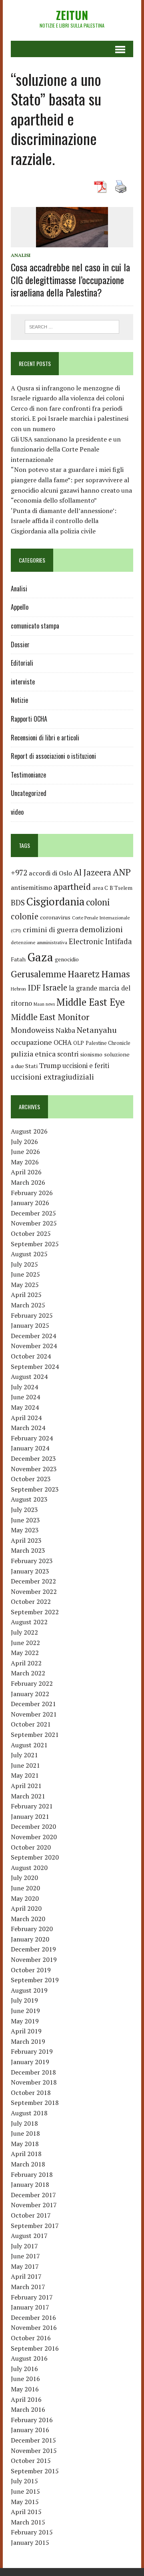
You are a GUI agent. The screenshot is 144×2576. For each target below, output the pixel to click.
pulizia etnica (33, 1054)
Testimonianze (28, 775)
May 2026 (25, 1162)
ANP (122, 872)
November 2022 (34, 1591)
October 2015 (31, 2461)
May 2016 (25, 2389)
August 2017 (29, 2236)
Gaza (40, 957)
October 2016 (31, 2338)
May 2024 (25, 1407)
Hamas (116, 974)
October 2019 (31, 1970)
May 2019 (25, 2021)
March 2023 (28, 1550)
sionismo (91, 1054)
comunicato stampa (35, 626)
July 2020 (24, 1878)
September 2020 (35, 1857)
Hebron (18, 989)
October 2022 (31, 1601)
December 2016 (33, 2317)
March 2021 (28, 1796)
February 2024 (32, 1438)
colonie (25, 916)
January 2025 (30, 1325)
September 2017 (35, 2226)
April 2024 (26, 1418)
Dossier (20, 644)
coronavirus (55, 917)
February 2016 (32, 2420)
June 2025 (25, 1274)
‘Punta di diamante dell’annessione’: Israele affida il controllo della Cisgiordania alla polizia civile (64, 521)
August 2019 (29, 1990)
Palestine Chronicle (108, 1043)
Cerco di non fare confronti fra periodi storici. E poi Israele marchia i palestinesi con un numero (70, 419)
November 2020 (34, 1837)
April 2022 (26, 1663)
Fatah (18, 959)
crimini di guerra (50, 929)
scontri (68, 1054)
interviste (23, 682)
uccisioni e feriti (86, 1066)
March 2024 (28, 1428)
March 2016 (28, 2409)
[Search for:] (72, 326)
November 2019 (34, 1959)
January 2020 (30, 1939)
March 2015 (28, 2522)
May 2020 (25, 1898)
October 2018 (31, 2093)
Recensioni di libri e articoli (45, 738)
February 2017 (32, 2297)
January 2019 (30, 2062)
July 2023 (24, 1510)
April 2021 (26, 1786)
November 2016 (34, 2327)
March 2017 (28, 2287)
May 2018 (25, 2144)
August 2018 (29, 2113)
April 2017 (26, 2276)
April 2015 (26, 2512)
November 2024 (34, 1346)
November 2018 (34, 2082)
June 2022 (25, 1643)
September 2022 (35, 1612)
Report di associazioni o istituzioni (53, 756)
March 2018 (28, 2164)
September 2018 (35, 2103)
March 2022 (28, 1673)
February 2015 (32, 2532)
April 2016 (26, 2399)
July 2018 (24, 2123)
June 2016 (25, 2379)
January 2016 (30, 2430)
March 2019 (28, 2041)
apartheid (72, 886)
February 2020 (32, 1929)
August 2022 (29, 1622)
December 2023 (33, 1458)
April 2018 (26, 2154)
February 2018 (32, 2174)
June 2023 (25, 1520)
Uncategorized (29, 793)
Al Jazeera (92, 872)
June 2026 (25, 1152)
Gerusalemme (38, 974)
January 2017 (30, 2307)
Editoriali (22, 663)
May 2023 (25, 1530)
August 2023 (29, 1499)
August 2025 (29, 1254)
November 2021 (34, 1714)
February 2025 (32, 1315)
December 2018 (33, 2072)
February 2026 (32, 1193)
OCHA (63, 1042)
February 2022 (32, 1683)
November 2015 (34, 2451)
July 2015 (24, 2481)
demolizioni (101, 929)
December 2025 (33, 1213)
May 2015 (25, 2502)
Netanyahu (97, 1030)
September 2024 (35, 1367)
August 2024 (29, 1377)
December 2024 (33, 1336)
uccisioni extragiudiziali (52, 1077)
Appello (20, 607)
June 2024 (25, 1397)
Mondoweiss (32, 1030)
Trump (50, 1065)
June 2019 (25, 2011)
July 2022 (24, 1632)
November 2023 (34, 1469)
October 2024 (31, 1356)
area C (100, 888)
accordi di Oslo (50, 873)
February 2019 (32, 2051)
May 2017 (25, 2266)
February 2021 (32, 1806)
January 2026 (30, 1203)
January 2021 (30, 1816)
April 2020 (26, 1908)
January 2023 (30, 1571)
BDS (18, 902)
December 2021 (33, 1704)
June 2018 (25, 2133)
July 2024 (24, 1387)
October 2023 (31, 1479)
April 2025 (26, 1295)
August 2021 (29, 1745)
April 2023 (26, 1540)
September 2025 (35, 1244)
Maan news (44, 1004)
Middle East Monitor (50, 1017)
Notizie (19, 700)
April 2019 (26, 2031)
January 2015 (30, 2542)
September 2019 (35, 1980)
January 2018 (30, 2184)
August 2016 (29, 2358)
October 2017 (31, 2215)
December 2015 (33, 2440)
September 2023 (35, 1489)
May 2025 (25, 1285)
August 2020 (29, 1868)
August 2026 (29, 1131)
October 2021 (31, 1724)
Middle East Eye (91, 1002)
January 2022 (30, 1694)
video (17, 812)
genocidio (67, 959)
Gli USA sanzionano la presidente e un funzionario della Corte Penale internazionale (66, 449)
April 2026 (26, 1172)
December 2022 (33, 1581)
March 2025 (28, 1305)
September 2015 (35, 2471)
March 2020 (28, 1919)
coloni (98, 902)
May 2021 (25, 1775)
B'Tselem (121, 888)
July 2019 (24, 2000)
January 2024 (30, 1448)
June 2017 (25, 2256)
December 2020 (33, 1826)
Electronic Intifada (100, 941)
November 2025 (34, 1223)
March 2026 (28, 1182)
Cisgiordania (55, 902)
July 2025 (24, 1264)
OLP (79, 1043)
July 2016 (24, 2369)
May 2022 (25, 1653)
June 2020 (25, 1888)
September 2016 (35, 2348)
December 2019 (33, 1949)
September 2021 (35, 1735)
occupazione (31, 1042)
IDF (34, 988)
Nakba (65, 1030)
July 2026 (24, 1142)
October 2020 (31, 1847)
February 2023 (32, 1561)
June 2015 (25, 2491)
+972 (19, 873)
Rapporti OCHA (29, 719)
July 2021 (24, 1755)
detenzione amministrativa (39, 942)
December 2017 (33, 2195)
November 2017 (34, 2205)
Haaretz (84, 974)
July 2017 (24, 2246)
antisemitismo (31, 887)
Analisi (21, 255)
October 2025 (31, 1233)
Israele (55, 988)
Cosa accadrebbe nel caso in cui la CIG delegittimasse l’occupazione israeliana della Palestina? (70, 279)
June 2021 (25, 1765)
